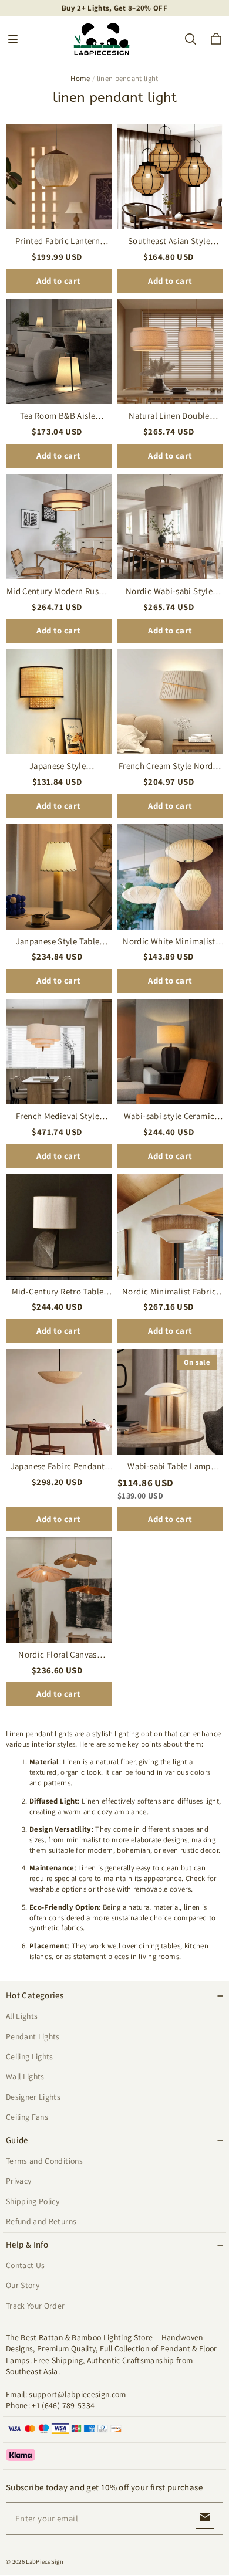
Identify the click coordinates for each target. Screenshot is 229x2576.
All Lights (22, 2016)
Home (80, 78)
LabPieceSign (45, 2561)
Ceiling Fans (27, 2117)
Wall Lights (25, 2076)
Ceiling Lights (30, 2056)
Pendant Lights (33, 2036)
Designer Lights (33, 2097)
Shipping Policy (33, 2201)
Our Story (23, 2285)
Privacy (18, 2181)
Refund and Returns (41, 2221)
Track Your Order (36, 2306)
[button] (13, 39)
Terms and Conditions (44, 2161)
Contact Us (25, 2265)
